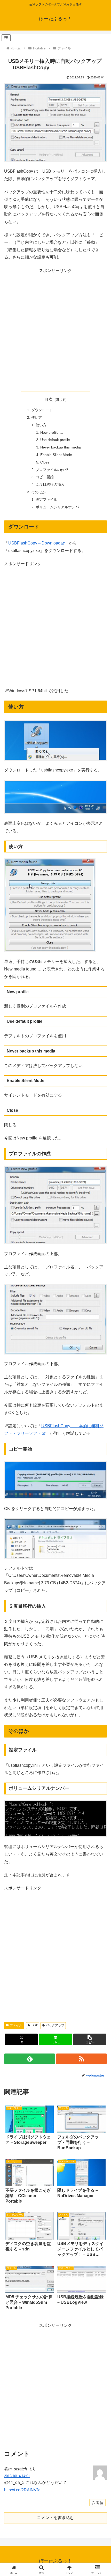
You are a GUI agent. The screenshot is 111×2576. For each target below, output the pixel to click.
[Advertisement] (55, 330)
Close (45, 462)
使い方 (37, 417)
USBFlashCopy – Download (34, 543)
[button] (90, 2039)
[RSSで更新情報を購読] (81, 2059)
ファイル (16, 2025)
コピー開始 (45, 477)
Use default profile (55, 440)
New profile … (52, 432)
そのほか (38, 492)
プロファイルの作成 (52, 470)
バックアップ (55, 2025)
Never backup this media (61, 447)
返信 (100, 2503)
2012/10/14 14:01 (17, 2476)
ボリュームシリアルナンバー (59, 507)
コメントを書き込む (55, 2518)
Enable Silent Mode (56, 455)
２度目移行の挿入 (50, 484)
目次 (49, 399)
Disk (35, 2025)
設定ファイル (46, 499)
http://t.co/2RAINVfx (22, 2490)
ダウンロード (42, 410)
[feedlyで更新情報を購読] (30, 2059)
